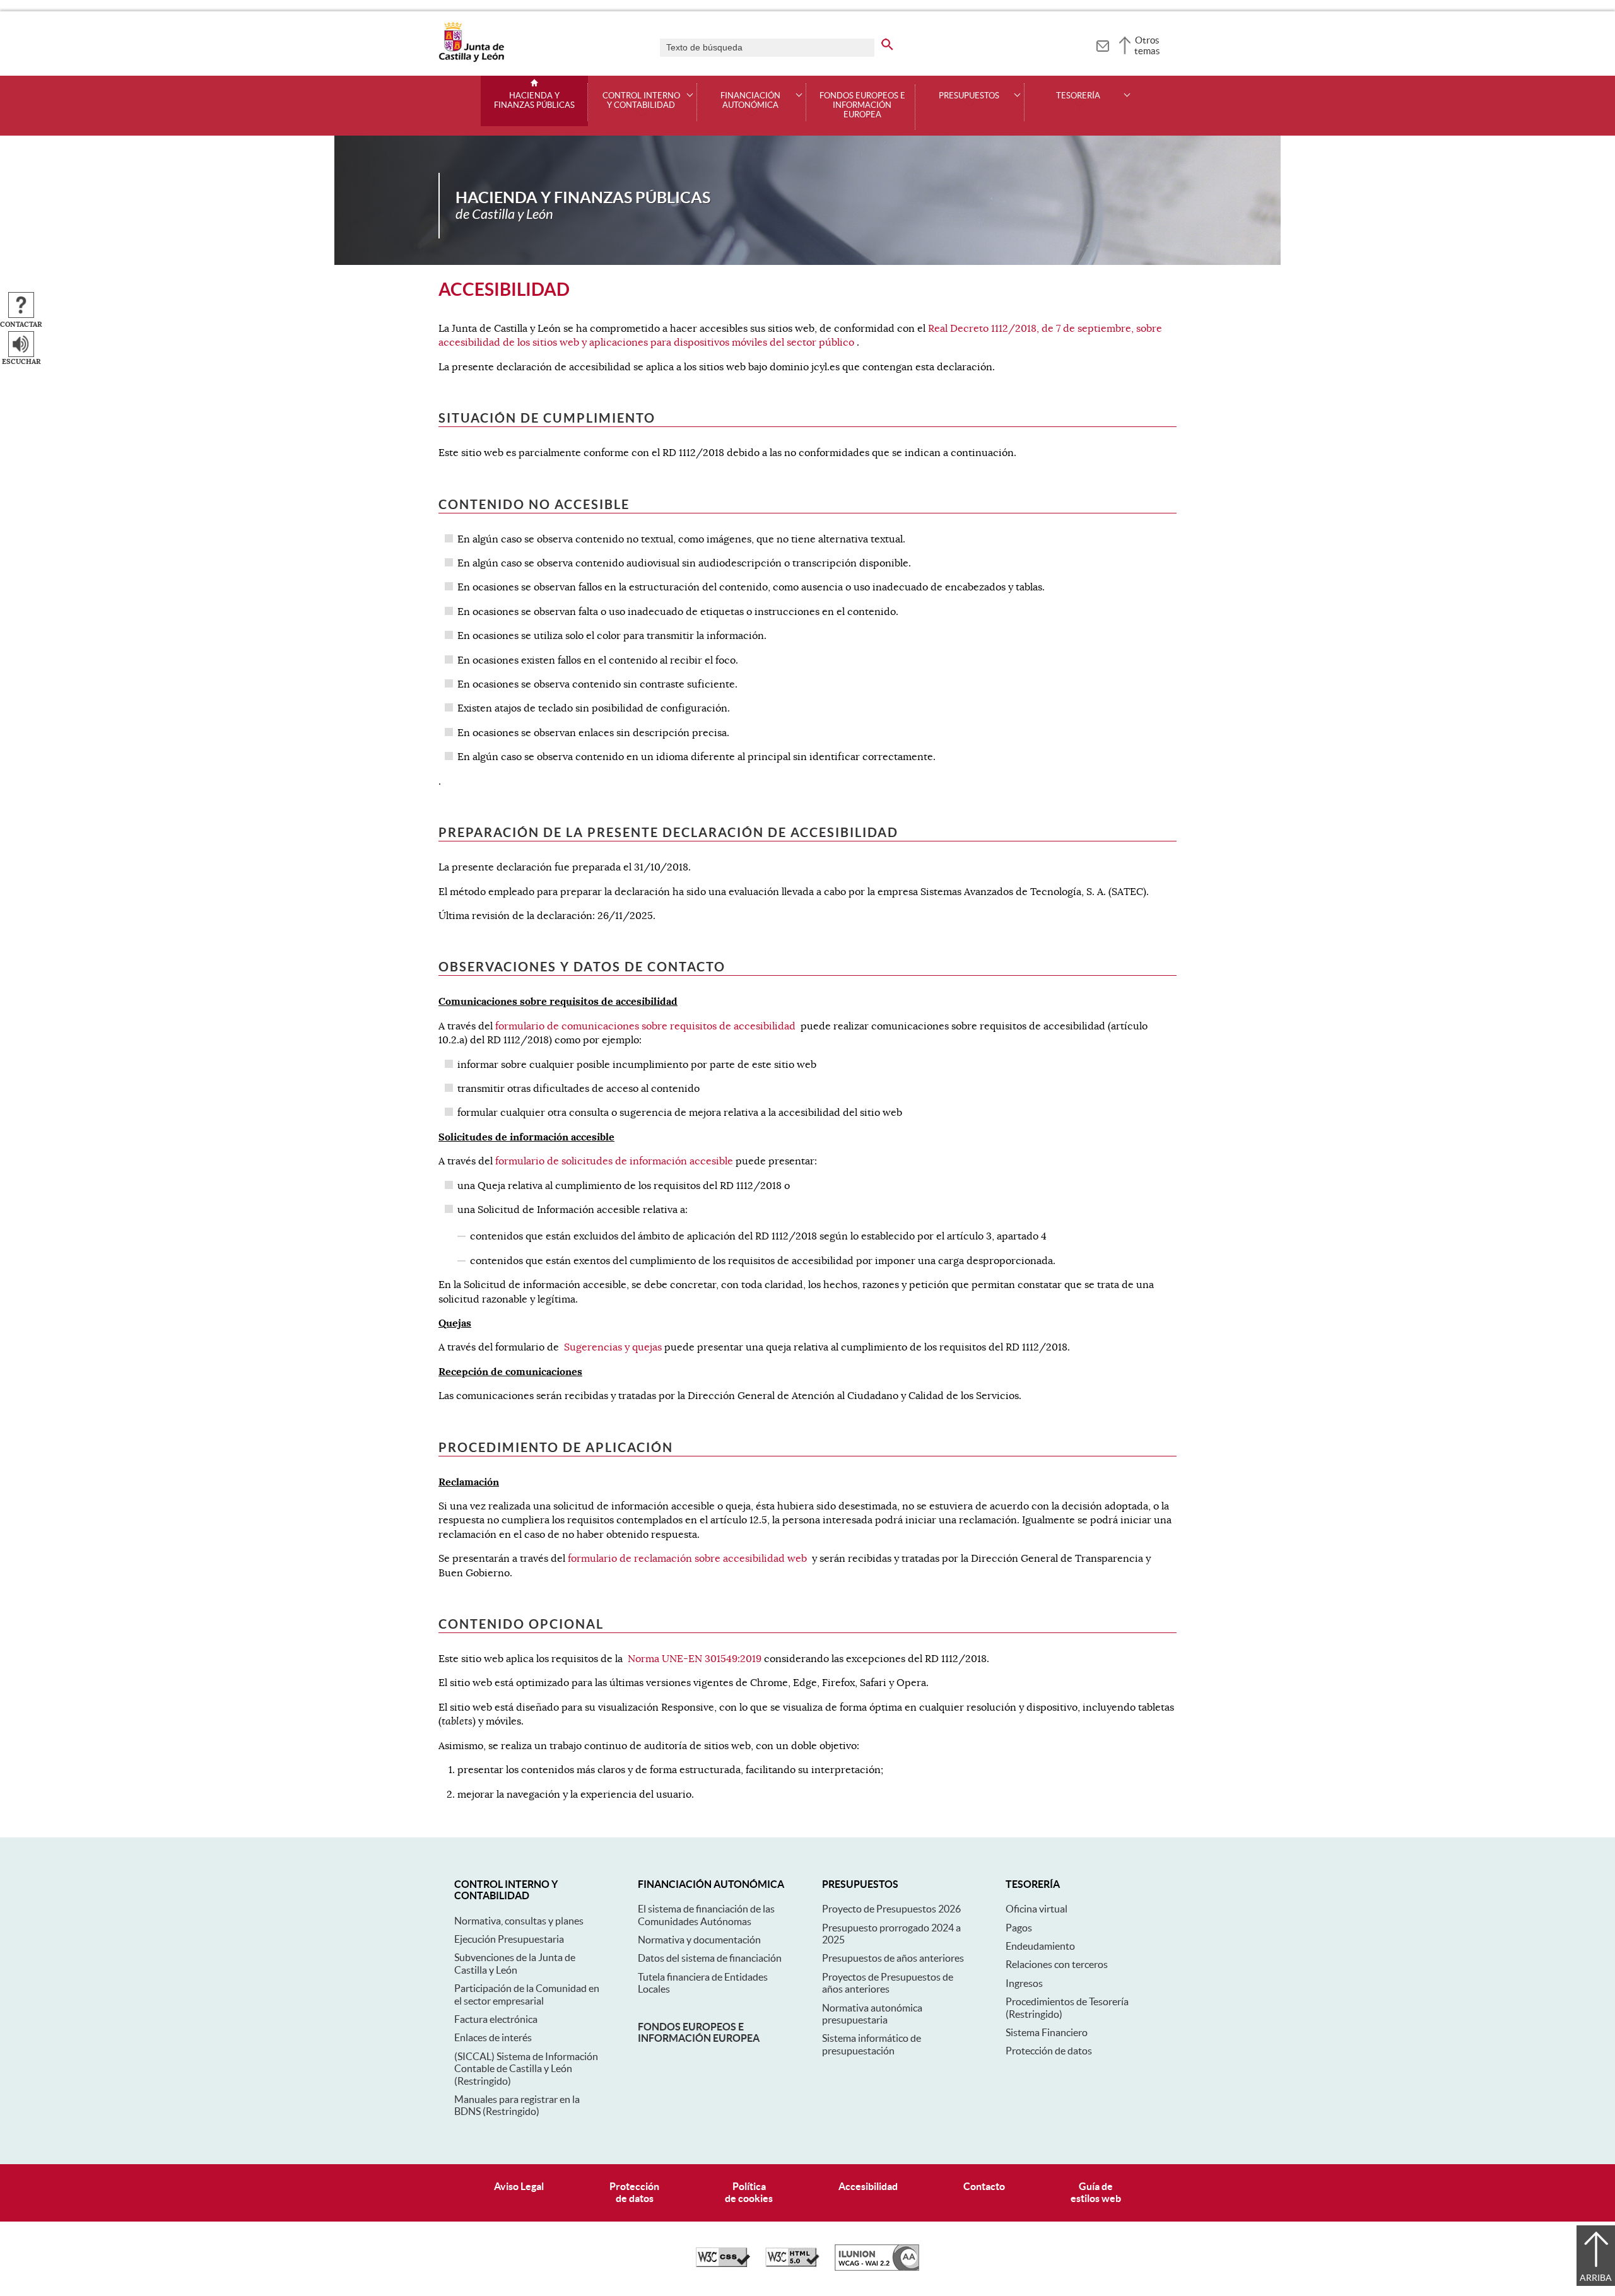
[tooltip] (1102, 44)
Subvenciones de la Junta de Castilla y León (515, 1963)
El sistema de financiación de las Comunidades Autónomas (706, 1915)
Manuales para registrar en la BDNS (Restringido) (517, 2105)
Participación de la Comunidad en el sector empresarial (527, 1994)
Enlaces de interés (493, 2037)
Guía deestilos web (1096, 2192)
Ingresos (1024, 1983)
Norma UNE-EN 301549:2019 (695, 1659)
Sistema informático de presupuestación (872, 2044)
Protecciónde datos (634, 2192)
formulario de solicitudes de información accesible (614, 1161)
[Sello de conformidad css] (723, 2264)
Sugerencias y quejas (613, 1347)
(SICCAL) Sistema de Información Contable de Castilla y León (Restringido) (526, 2069)
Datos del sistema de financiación (710, 1958)
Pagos (1019, 1928)
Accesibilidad (868, 2186)
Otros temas (1147, 45)
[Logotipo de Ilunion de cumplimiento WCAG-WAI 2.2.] (877, 2268)
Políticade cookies (749, 2192)
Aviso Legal (519, 2186)
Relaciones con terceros (1057, 1964)
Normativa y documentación (699, 1940)
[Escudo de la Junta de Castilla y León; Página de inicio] (471, 59)
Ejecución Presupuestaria (509, 1939)
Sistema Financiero (1047, 2032)
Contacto (984, 2186)
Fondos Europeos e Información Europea (862, 105)
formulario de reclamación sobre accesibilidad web (687, 1559)
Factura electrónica (496, 2019)
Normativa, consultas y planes (519, 1921)
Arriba (1596, 2278)
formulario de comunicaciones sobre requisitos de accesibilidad (645, 1026)
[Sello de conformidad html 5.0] (792, 2264)
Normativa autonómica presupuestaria (872, 2014)
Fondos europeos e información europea (699, 2032)
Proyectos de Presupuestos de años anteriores (888, 1983)
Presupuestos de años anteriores (893, 1958)
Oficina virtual (1037, 1909)
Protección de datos (1049, 2051)
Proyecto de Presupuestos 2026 (891, 1909)
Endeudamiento (1040, 1946)
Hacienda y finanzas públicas (534, 101)
